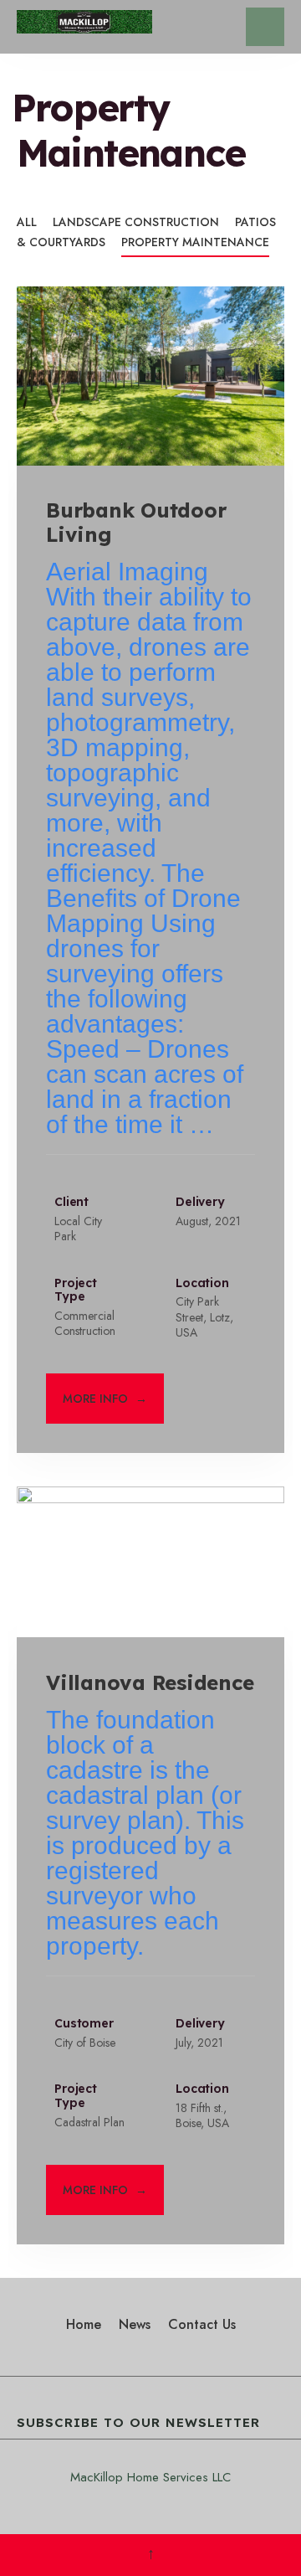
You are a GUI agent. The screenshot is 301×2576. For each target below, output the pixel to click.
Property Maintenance (195, 242)
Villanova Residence (150, 1682)
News (135, 2324)
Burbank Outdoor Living (136, 523)
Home (84, 2324)
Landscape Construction (136, 222)
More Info (105, 1399)
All (27, 222)
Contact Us (202, 2324)
